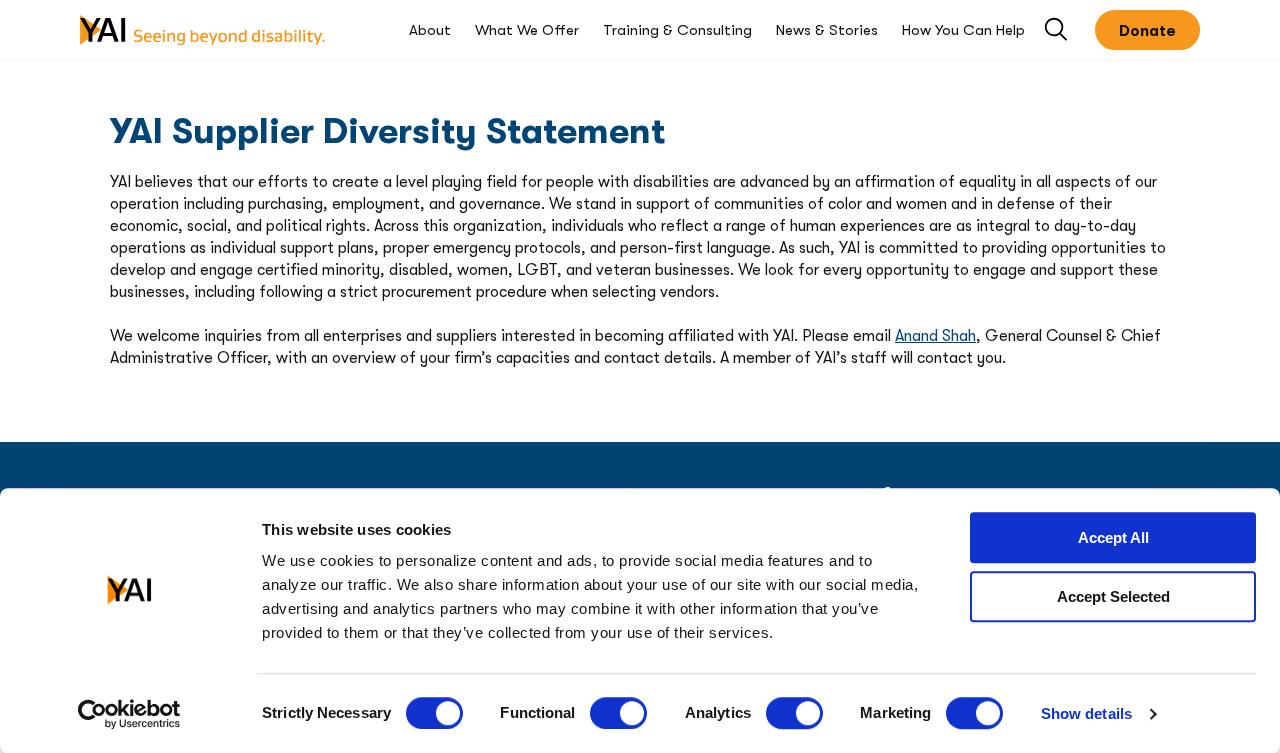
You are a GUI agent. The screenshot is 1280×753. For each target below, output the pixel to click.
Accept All (1113, 537)
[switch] (618, 713)
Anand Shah (935, 336)
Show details (1086, 713)
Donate (1147, 31)
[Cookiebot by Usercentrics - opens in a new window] (129, 714)
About (430, 30)
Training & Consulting (677, 30)
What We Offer (527, 30)
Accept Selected (1113, 596)
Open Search (1057, 30)
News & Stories (827, 30)
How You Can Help (963, 30)
